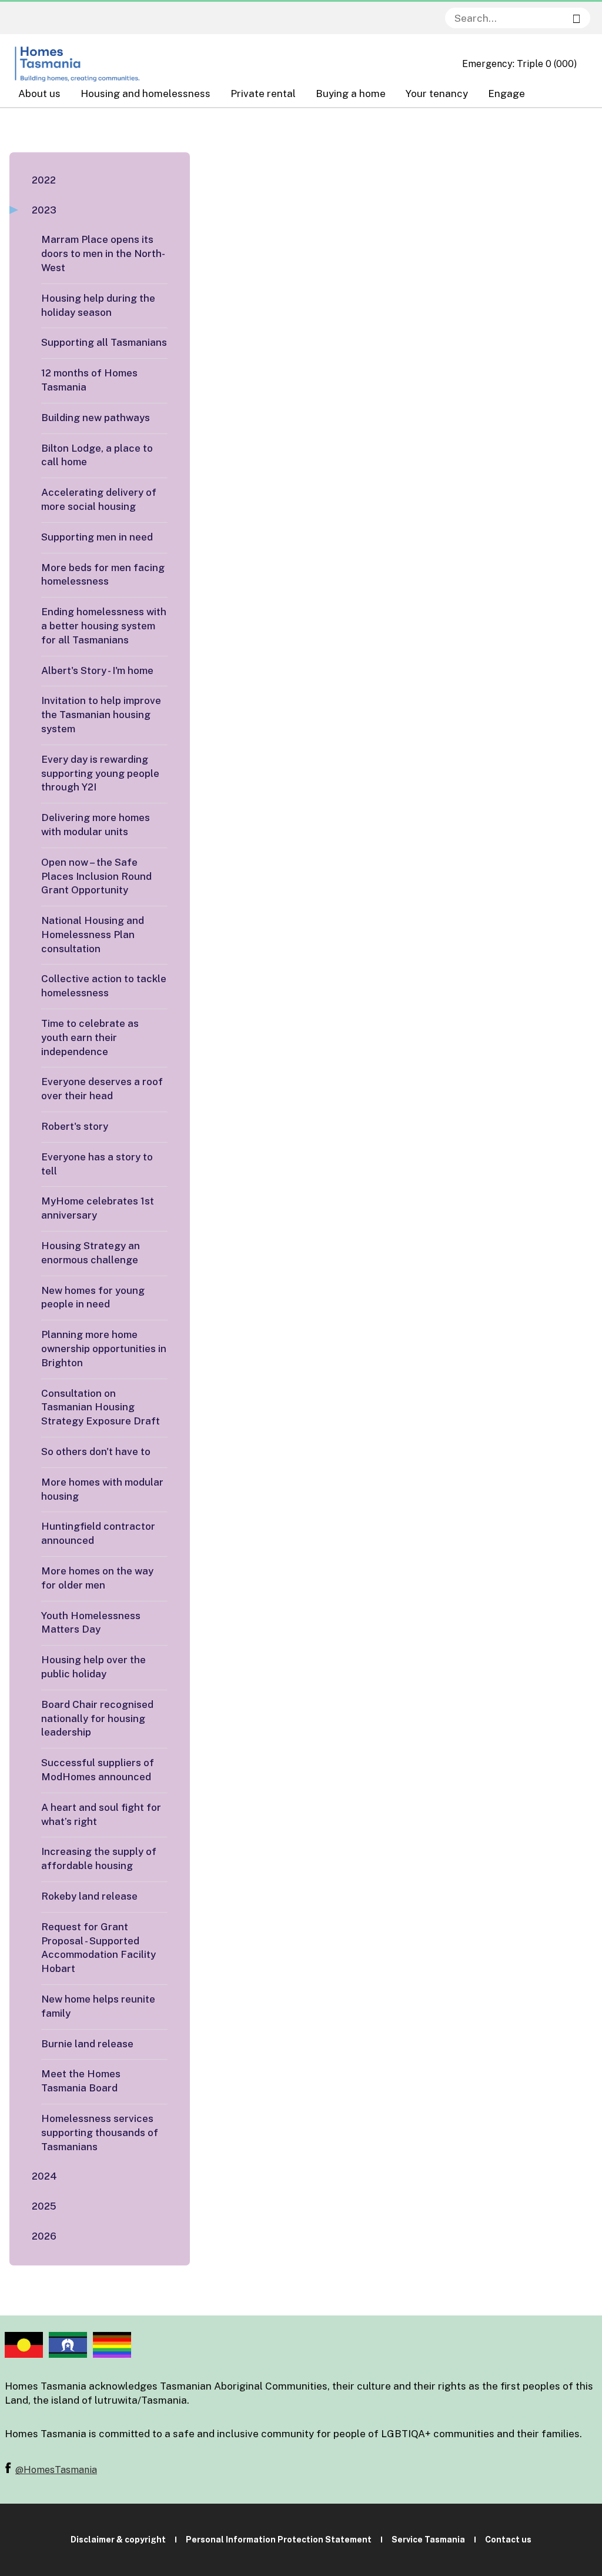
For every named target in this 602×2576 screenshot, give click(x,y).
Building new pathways (96, 418)
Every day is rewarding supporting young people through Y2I (100, 773)
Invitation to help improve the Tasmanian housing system (101, 715)
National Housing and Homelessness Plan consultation (93, 935)
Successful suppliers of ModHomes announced (98, 1770)
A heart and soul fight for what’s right (101, 1814)
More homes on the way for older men (97, 1578)
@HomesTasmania (56, 2470)
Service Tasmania (428, 2540)
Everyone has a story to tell (97, 1164)
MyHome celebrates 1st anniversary (98, 1208)
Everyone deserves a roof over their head (102, 1089)
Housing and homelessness (146, 94)
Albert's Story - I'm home (97, 670)
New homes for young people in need (93, 1297)
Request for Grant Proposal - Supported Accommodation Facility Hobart (98, 1948)
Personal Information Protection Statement (279, 2540)
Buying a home (351, 94)
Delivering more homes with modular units (96, 825)
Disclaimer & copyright (118, 2540)
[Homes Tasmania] (78, 64)
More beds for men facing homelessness (103, 575)
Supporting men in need (97, 537)
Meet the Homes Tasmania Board (81, 2081)
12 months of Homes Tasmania (89, 380)
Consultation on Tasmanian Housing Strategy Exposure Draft (101, 1407)
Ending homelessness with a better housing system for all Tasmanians (104, 626)
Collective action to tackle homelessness (104, 986)
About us (39, 94)
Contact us (508, 2540)
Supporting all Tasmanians (104, 342)
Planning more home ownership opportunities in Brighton (104, 1349)
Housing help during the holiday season (98, 305)
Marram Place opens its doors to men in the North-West (103, 253)
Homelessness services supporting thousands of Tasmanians (100, 2133)
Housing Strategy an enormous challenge (91, 1253)
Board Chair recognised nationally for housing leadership (97, 1719)
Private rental (263, 94)
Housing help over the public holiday (93, 1667)
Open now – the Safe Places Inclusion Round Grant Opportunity (96, 876)
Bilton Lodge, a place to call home (97, 455)
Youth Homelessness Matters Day (91, 1623)
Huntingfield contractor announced (98, 1533)
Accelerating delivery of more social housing (99, 499)
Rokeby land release (89, 1896)
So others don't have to (96, 1451)
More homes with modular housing (102, 1489)
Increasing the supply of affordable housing (99, 1858)
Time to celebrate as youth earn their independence (90, 1037)
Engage (506, 94)
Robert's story (75, 1126)
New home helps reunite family (98, 2006)
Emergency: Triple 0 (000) (519, 64)
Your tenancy (437, 94)
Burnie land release (87, 2044)
